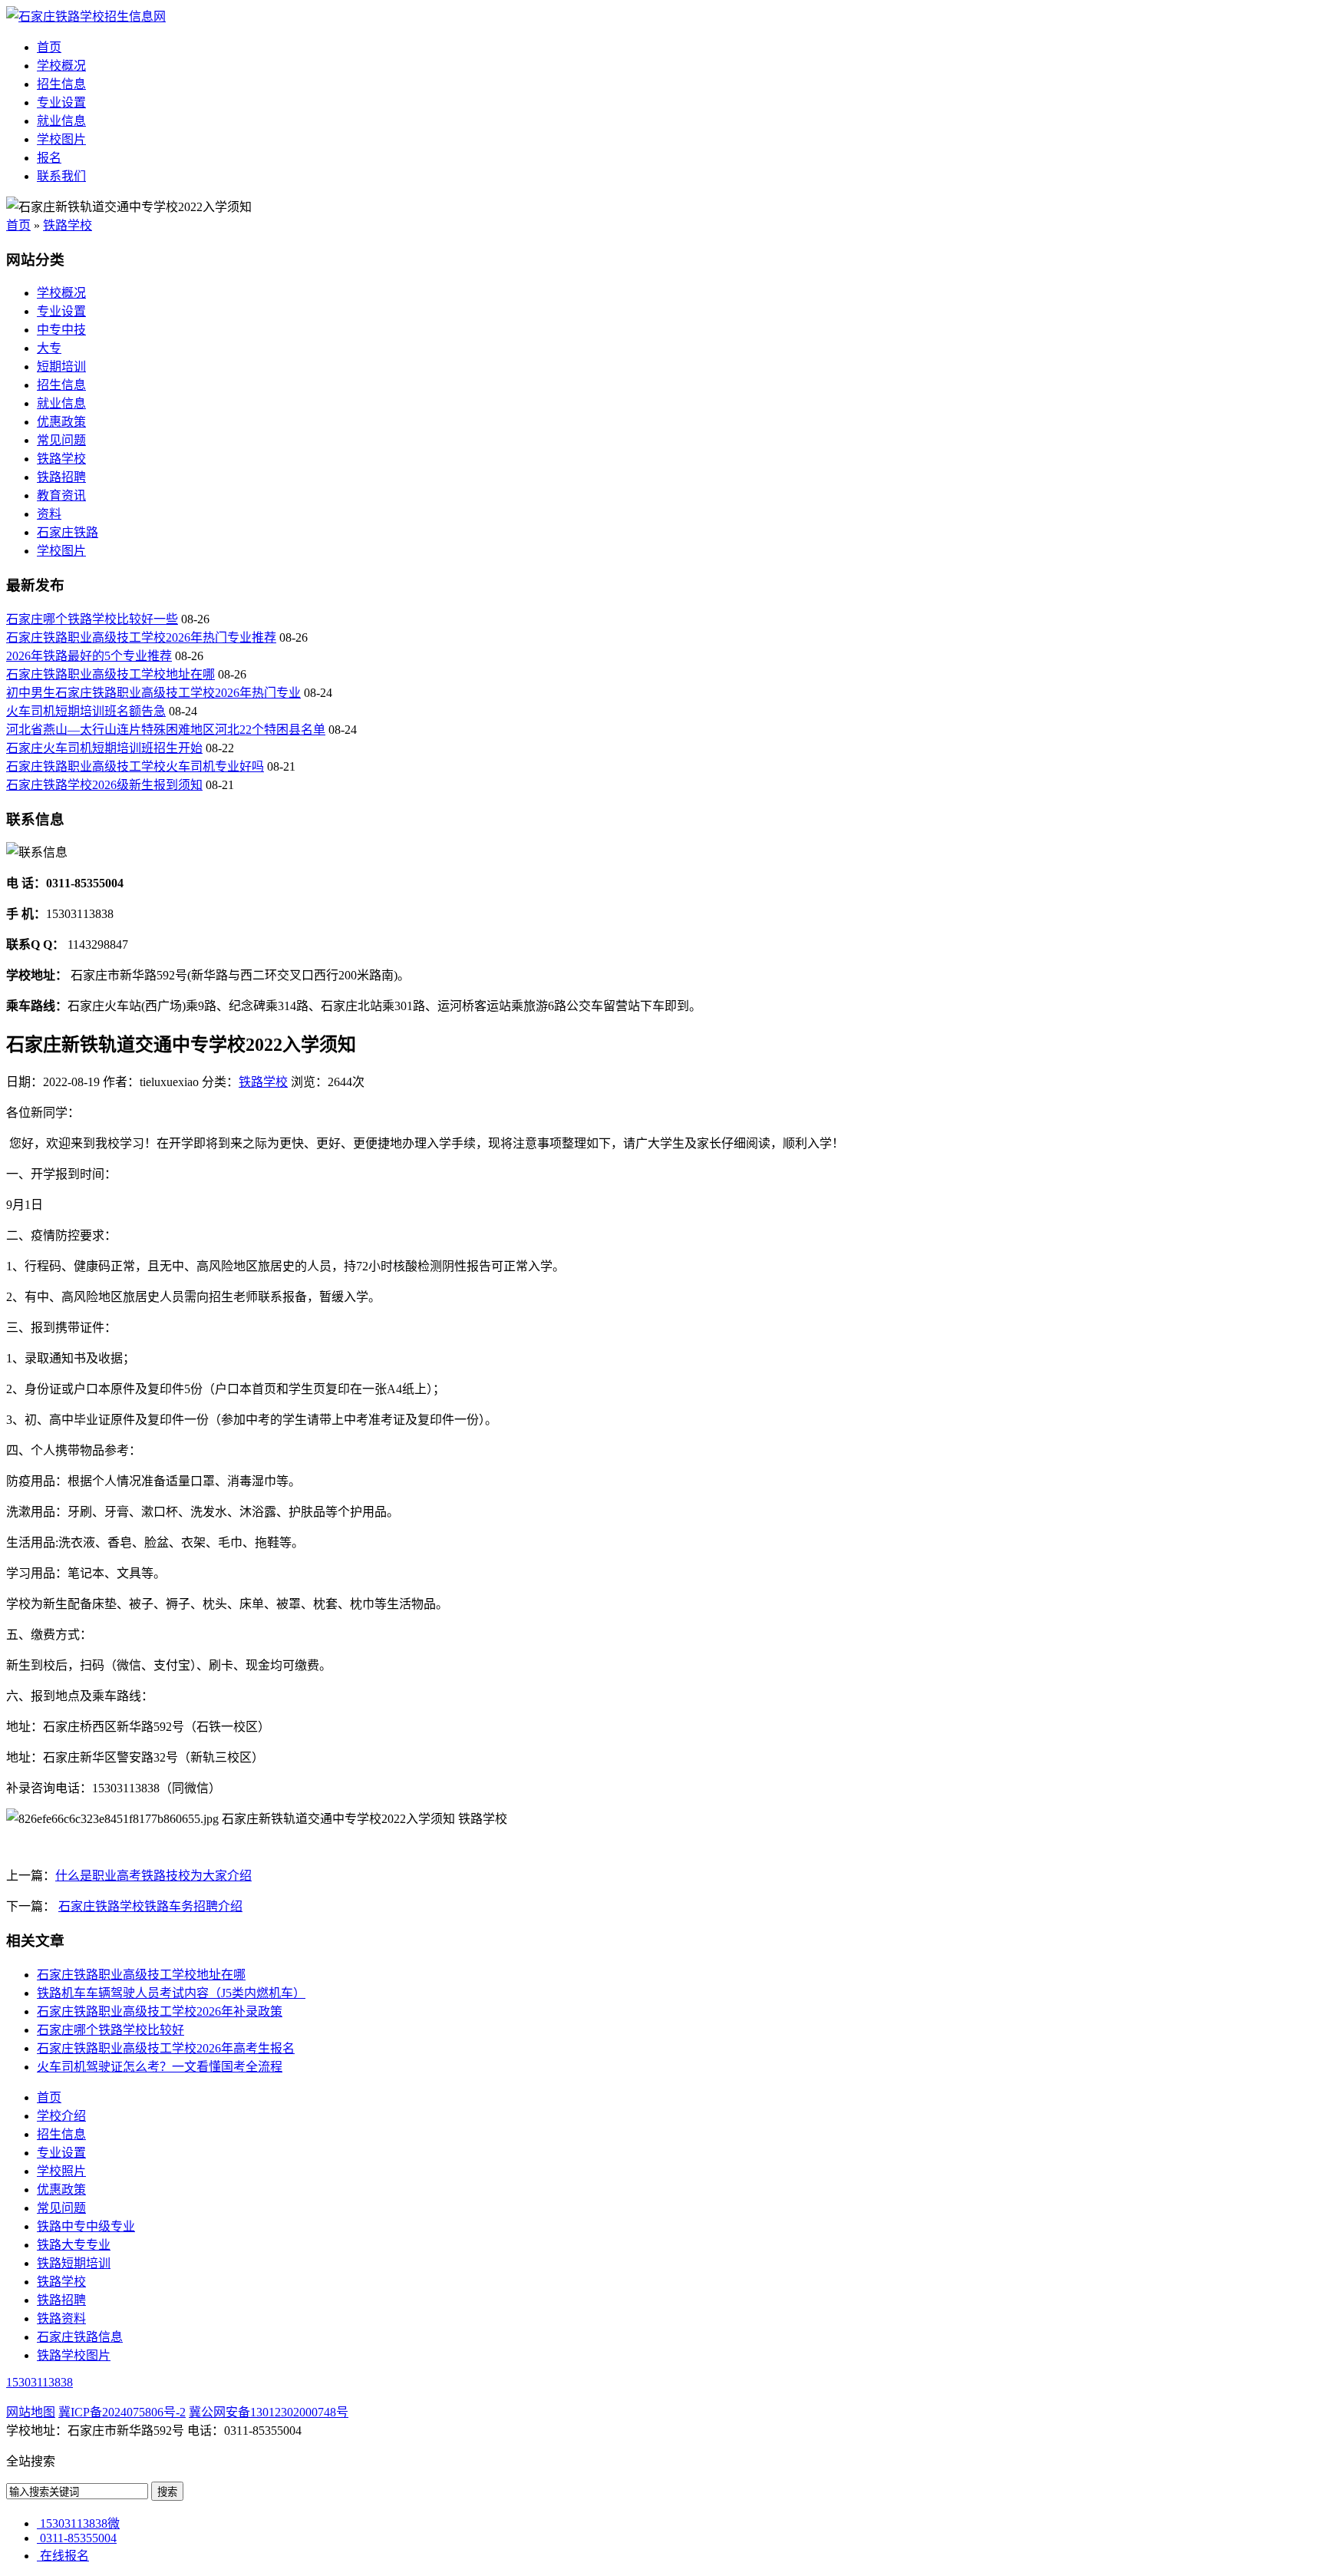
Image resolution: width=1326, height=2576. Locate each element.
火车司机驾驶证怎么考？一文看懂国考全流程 (160, 2067)
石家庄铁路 (68, 532)
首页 (49, 47)
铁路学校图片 (74, 2355)
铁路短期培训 (74, 2263)
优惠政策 (61, 422)
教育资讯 (61, 495)
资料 (49, 514)
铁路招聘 (61, 477)
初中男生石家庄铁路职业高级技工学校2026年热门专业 (153, 693)
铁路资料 (61, 2318)
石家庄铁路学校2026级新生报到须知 (104, 785)
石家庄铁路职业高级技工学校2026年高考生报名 (166, 2048)
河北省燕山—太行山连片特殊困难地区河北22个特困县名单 (166, 730)
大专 (49, 348)
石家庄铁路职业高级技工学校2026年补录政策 (160, 2011)
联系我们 (61, 176)
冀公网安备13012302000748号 (269, 2412)
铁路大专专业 (74, 2245)
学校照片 (61, 2171)
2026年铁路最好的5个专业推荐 (89, 656)
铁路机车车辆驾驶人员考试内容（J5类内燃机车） (171, 1993)
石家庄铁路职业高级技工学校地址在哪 (110, 674)
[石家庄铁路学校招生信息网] (86, 17)
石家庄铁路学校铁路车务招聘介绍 (150, 1906)
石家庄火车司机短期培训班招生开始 (104, 748)
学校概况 (61, 66)
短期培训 (61, 367)
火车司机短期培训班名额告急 (86, 711)
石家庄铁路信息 (80, 2337)
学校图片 (61, 139)
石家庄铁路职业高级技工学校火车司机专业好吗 (135, 766)
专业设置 (61, 102)
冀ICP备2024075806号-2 (122, 2412)
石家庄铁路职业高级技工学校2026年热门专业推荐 (141, 637)
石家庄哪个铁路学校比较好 (110, 2030)
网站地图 (31, 2412)
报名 (49, 158)
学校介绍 (61, 2116)
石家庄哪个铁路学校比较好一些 (92, 619)
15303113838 (40, 2382)
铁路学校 (68, 225)
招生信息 (61, 84)
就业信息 (61, 121)
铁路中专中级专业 (86, 2226)
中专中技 (61, 330)
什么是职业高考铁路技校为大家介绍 (153, 1876)
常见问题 (61, 440)
